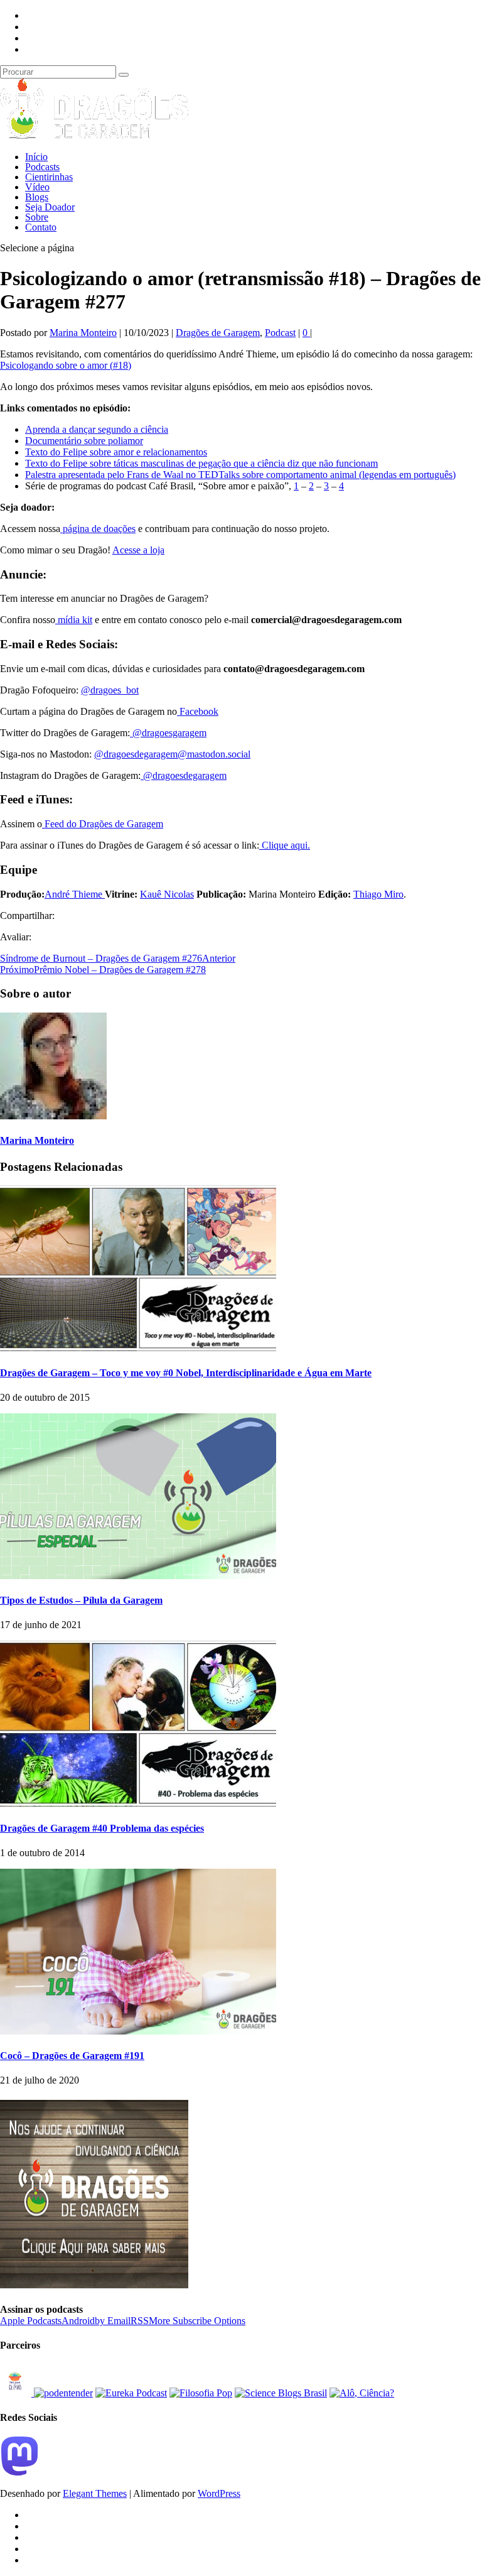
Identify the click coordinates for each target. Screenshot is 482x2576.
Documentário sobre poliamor (84, 441)
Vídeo (37, 187)
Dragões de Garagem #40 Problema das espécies (102, 1828)
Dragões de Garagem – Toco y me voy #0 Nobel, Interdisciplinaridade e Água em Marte (186, 1373)
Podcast (280, 333)
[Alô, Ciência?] (362, 2393)
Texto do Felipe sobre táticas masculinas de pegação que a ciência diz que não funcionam (201, 463)
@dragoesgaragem (168, 733)
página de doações (98, 529)
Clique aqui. (285, 845)
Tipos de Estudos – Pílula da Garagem (81, 1600)
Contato (41, 227)
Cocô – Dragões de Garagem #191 (72, 2056)
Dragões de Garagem (218, 333)
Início (36, 157)
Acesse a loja (138, 550)
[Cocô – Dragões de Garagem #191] (138, 2031)
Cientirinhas (49, 177)
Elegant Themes (95, 2493)
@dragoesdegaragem (184, 775)
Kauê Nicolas (167, 894)
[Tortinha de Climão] (17, 2393)
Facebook (198, 711)
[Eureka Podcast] (131, 2393)
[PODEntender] (63, 2393)
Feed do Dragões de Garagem (103, 824)
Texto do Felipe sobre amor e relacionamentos (116, 452)
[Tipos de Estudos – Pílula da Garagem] (138, 1576)
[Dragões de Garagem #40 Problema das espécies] (138, 1803)
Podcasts (42, 167)
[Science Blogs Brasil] (281, 2393)
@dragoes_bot (110, 690)
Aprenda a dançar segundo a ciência (97, 429)
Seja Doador (50, 207)
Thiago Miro (378, 894)
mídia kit (74, 620)
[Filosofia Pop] (201, 2393)
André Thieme (75, 894)
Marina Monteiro (83, 333)
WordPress (219, 2493)
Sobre (37, 217)
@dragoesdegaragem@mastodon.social (172, 754)
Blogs (37, 197)
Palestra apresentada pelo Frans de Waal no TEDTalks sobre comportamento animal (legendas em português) (240, 475)
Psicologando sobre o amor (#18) (66, 365)
